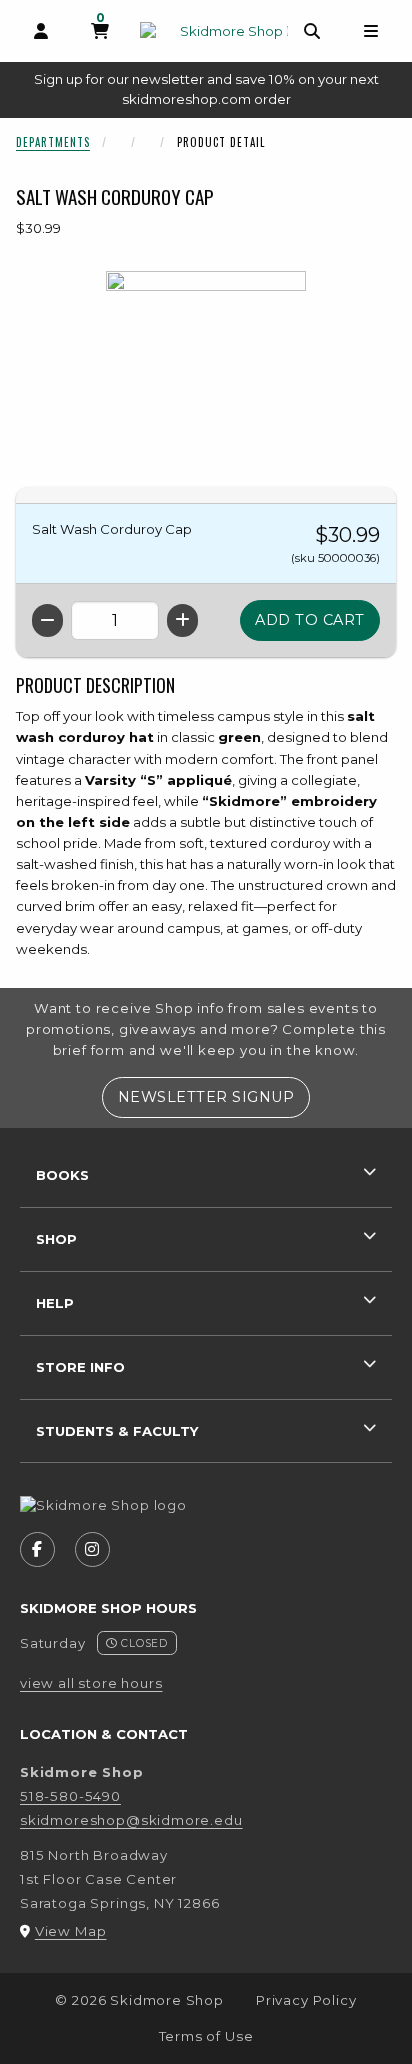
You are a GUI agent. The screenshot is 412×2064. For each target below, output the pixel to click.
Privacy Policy (306, 2000)
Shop (56, 1239)
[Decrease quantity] (47, 620)
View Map (71, 1931)
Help (55, 1303)
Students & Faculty (117, 1431)
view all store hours (91, 1683)
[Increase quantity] (182, 620)
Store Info (80, 1367)
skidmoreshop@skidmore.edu (131, 1820)
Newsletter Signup (213, 1096)
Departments (53, 142)
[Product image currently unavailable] (206, 371)
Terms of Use (206, 2036)
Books (62, 1175)
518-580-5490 (70, 1796)
